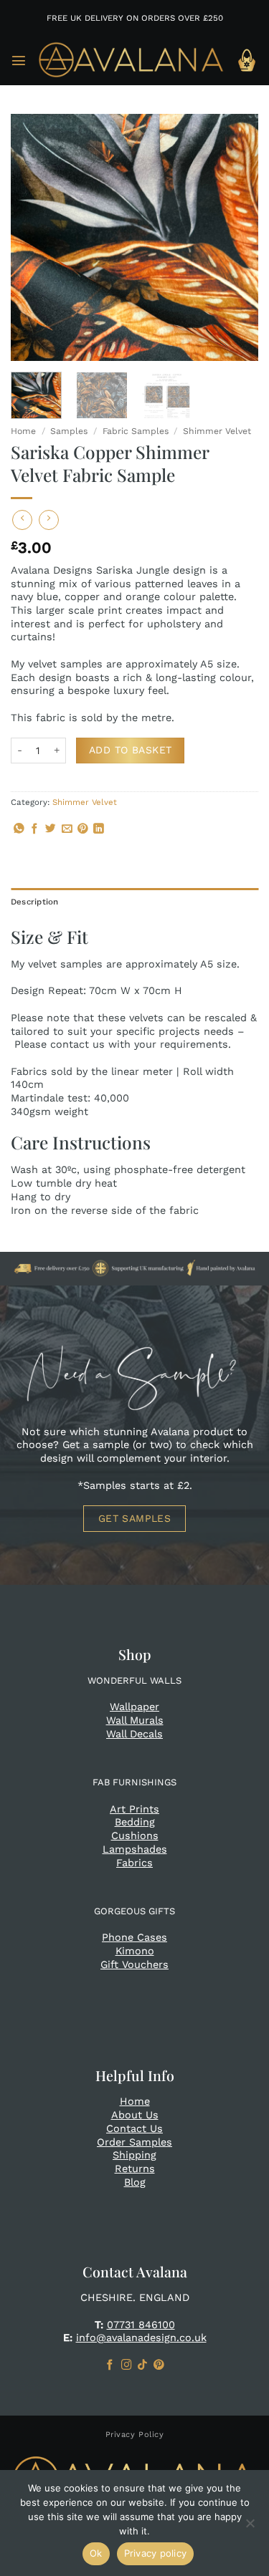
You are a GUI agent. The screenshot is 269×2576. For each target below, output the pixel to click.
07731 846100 (141, 2325)
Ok (96, 2553)
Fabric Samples (136, 431)
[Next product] (22, 520)
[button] (19, 60)
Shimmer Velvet (217, 431)
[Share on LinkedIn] (99, 829)
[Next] (235, 237)
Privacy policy (156, 2553)
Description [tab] (35, 902)
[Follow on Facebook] (110, 2365)
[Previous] (34, 237)
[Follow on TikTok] (142, 2365)
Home (23, 431)
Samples (69, 431)
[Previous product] (49, 520)
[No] (250, 2527)
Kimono (135, 1951)
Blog (135, 2182)
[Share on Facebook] (35, 829)
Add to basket (130, 750)
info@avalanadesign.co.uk (141, 2338)
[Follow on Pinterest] (159, 2365)
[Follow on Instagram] (127, 2365)
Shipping (134, 2155)
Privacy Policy (135, 2435)
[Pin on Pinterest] (83, 829)
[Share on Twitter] (51, 829)
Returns (135, 2169)
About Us (135, 2115)
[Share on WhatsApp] (19, 829)
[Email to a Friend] (67, 829)
